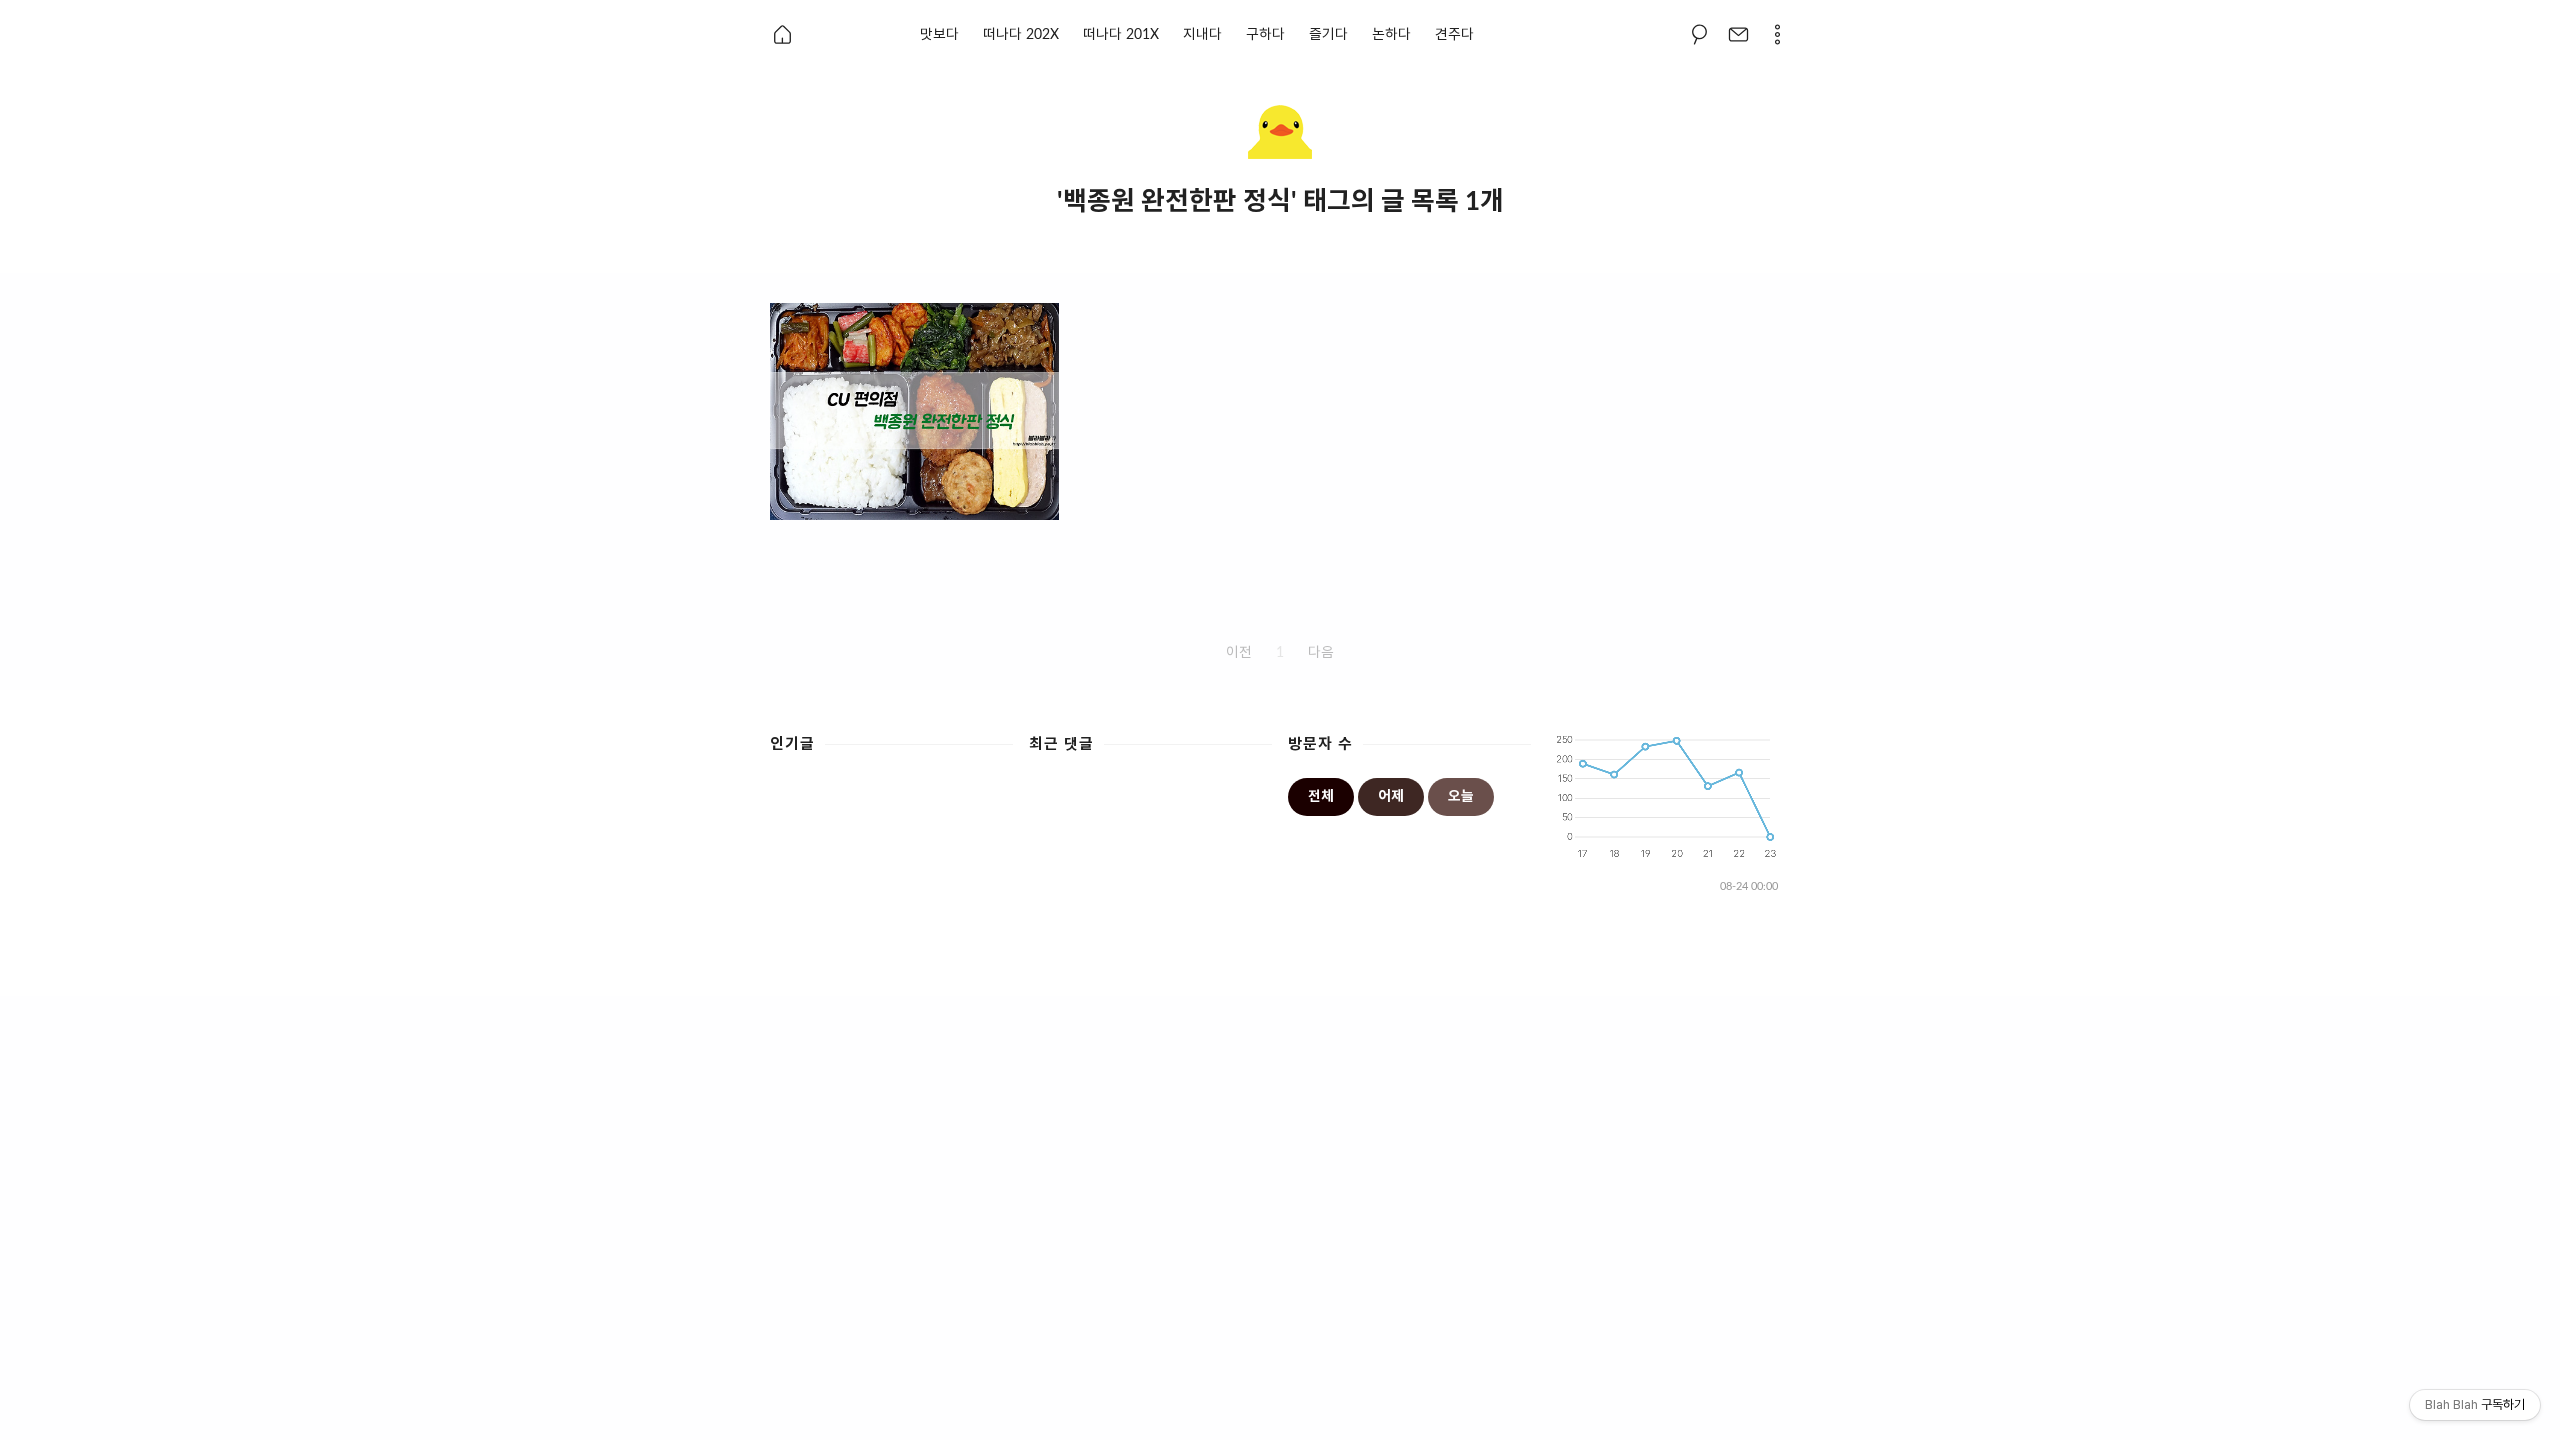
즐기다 (1328, 35)
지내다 (1202, 35)
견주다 (1454, 35)
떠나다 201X (1121, 35)
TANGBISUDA (1410, 969)
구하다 (1265, 35)
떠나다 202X (1021, 35)
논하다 (1391, 35)
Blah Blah (1249, 969)
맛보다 (939, 35)
